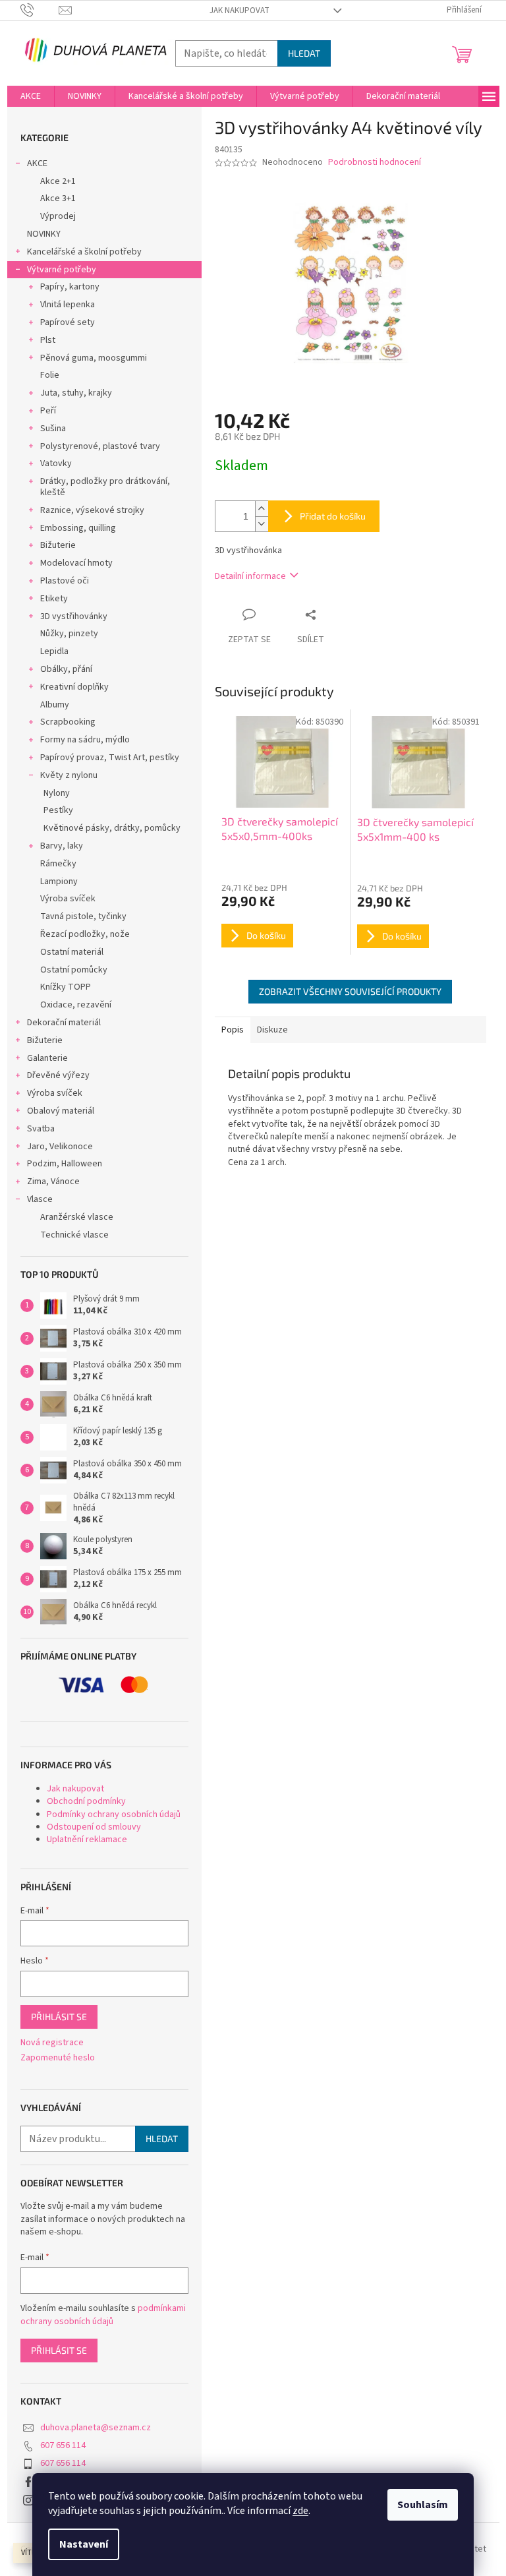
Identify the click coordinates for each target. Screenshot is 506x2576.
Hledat (304, 53)
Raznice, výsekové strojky (92, 510)
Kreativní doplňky (74, 687)
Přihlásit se (59, 2017)
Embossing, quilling (78, 528)
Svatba (41, 1129)
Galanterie (47, 1058)
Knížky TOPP (66, 987)
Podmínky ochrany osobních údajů (114, 1814)
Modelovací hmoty (76, 563)
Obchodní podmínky (86, 1801)
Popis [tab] (233, 1030)
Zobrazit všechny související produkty (350, 991)
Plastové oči (65, 581)
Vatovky (56, 464)
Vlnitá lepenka (68, 305)
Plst (48, 340)
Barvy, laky (62, 846)
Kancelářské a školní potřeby (84, 252)
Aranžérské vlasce (77, 1217)
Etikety (54, 599)
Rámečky (58, 864)
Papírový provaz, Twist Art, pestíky (110, 758)
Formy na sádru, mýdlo (85, 740)
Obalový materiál (61, 1111)
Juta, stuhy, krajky (76, 393)
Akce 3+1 (58, 198)
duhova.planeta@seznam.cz (96, 2428)
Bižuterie (58, 545)
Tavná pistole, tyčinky (83, 916)
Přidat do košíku (333, 516)
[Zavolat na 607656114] (40, 10)
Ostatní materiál (72, 952)
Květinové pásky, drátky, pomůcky (112, 828)
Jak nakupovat (239, 11)
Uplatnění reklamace (87, 1840)
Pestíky (58, 810)
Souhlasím (423, 2505)
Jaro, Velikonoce (60, 1147)
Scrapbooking (68, 722)
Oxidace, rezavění (76, 1005)
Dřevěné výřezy (58, 1075)
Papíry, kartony (70, 287)
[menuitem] (31, 96)
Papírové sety (68, 322)
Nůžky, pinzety (69, 634)
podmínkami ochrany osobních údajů (103, 2315)
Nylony (57, 793)
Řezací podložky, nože (85, 934)
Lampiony (59, 882)
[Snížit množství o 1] (262, 524)
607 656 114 (63, 2445)
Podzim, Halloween (65, 1164)
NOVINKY (44, 234)
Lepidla (54, 651)
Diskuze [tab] (272, 1030)
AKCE (37, 164)
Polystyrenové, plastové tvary (100, 446)
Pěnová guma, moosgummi (94, 358)
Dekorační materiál (64, 1023)
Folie (50, 375)
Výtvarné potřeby (62, 270)
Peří (48, 411)
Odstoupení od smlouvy (94, 1827)
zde (300, 2511)
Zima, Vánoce (53, 1182)
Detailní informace (250, 576)
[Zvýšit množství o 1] (262, 509)
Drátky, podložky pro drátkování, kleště (105, 487)
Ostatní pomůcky (74, 970)
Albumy (55, 705)
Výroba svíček (68, 899)
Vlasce (40, 1199)
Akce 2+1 (58, 181)
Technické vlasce (74, 1235)
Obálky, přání (66, 669)
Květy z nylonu (69, 775)
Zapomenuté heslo (58, 2058)
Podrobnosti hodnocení (375, 163)
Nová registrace (52, 2043)
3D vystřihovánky (74, 616)
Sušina (53, 429)
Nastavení (84, 2544)
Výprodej (58, 216)
